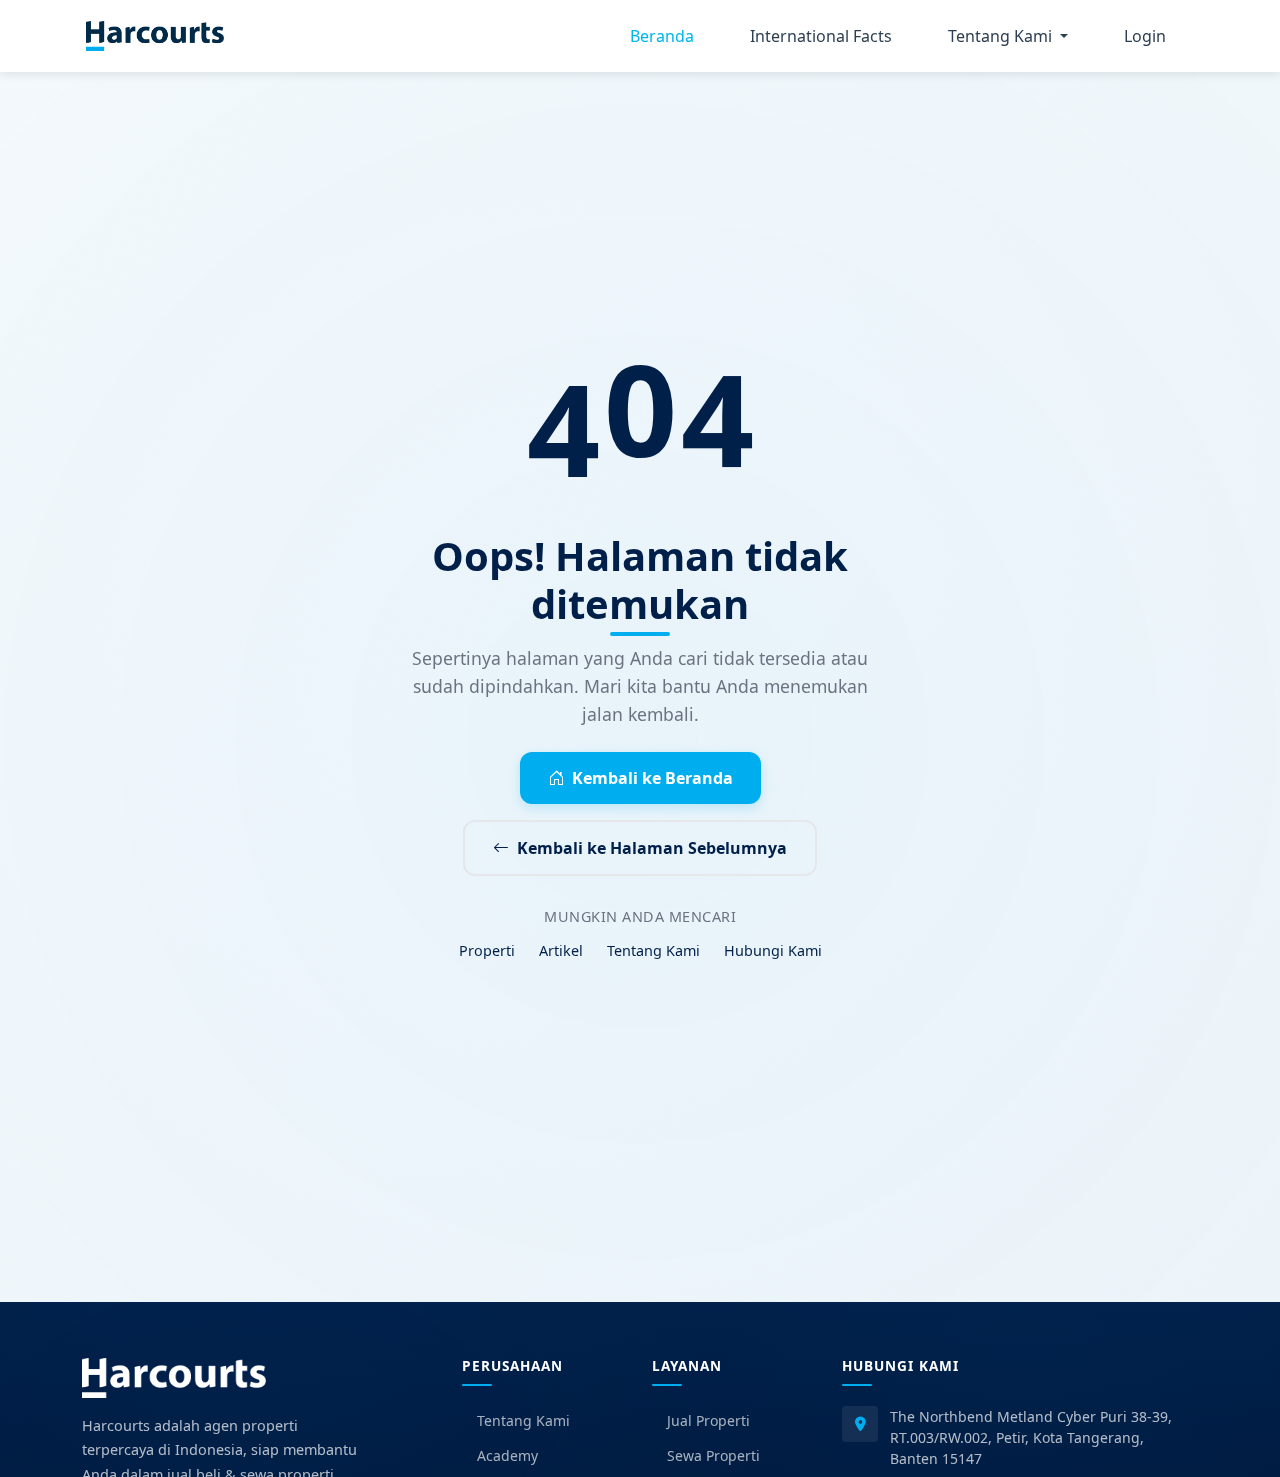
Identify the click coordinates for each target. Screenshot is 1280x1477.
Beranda (662, 36)
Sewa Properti (713, 1455)
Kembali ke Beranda (652, 778)
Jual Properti (708, 1420)
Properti (487, 950)
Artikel (561, 950)
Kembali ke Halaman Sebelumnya (652, 848)
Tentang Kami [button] (1002, 36)
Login (1145, 36)
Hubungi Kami (773, 950)
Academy (507, 1455)
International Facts (821, 36)
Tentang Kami (653, 950)
